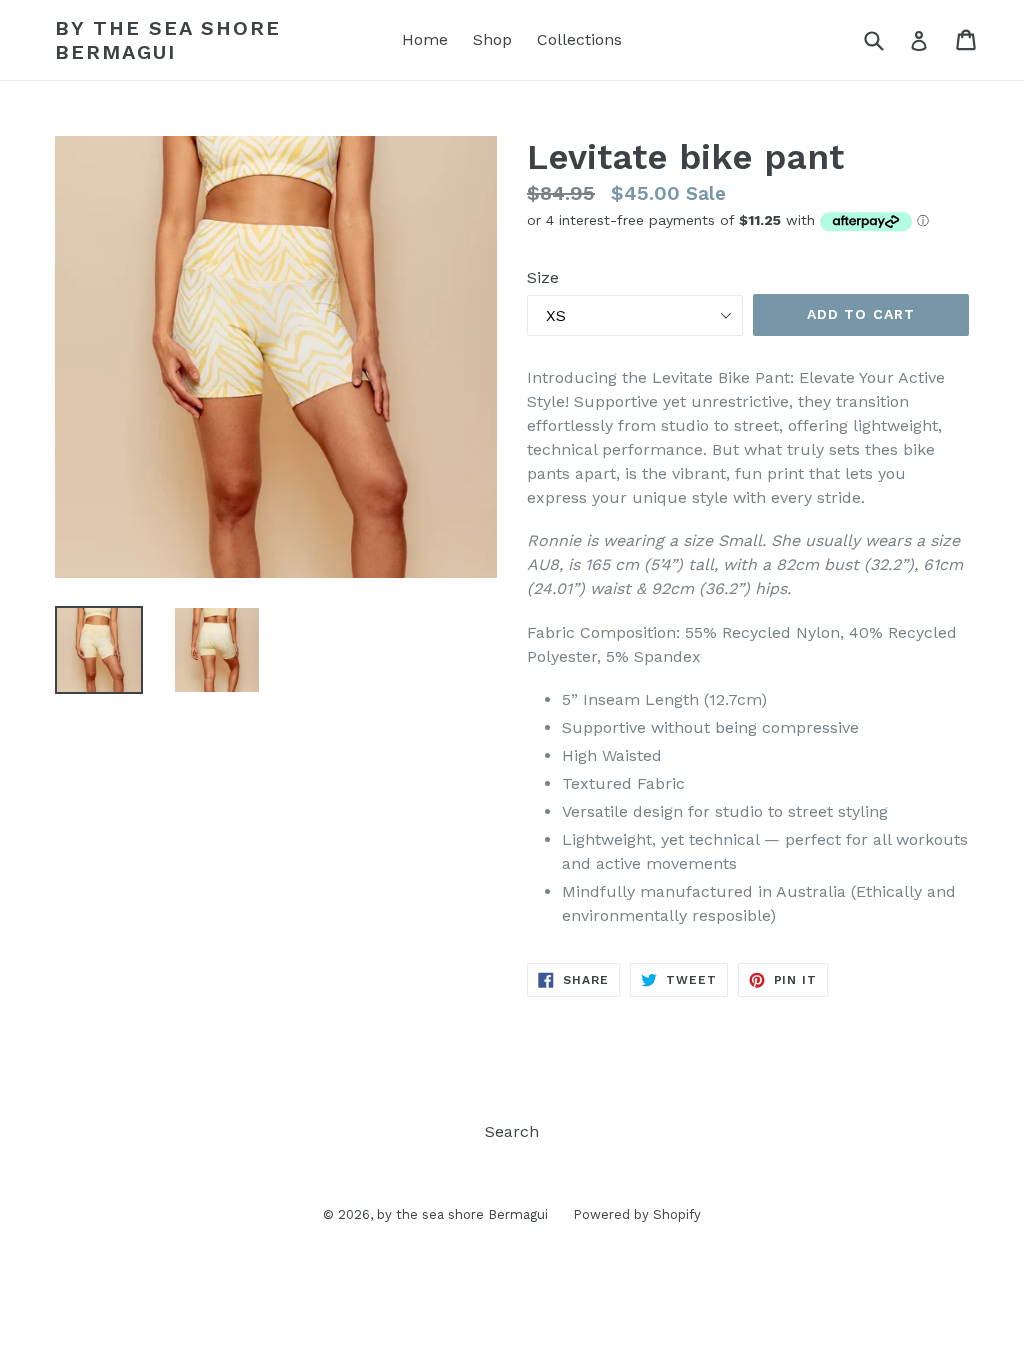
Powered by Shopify (637, 1214)
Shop (492, 39)
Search (512, 1131)
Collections (579, 39)
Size (543, 277)
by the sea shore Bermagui (168, 40)
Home (425, 39)
